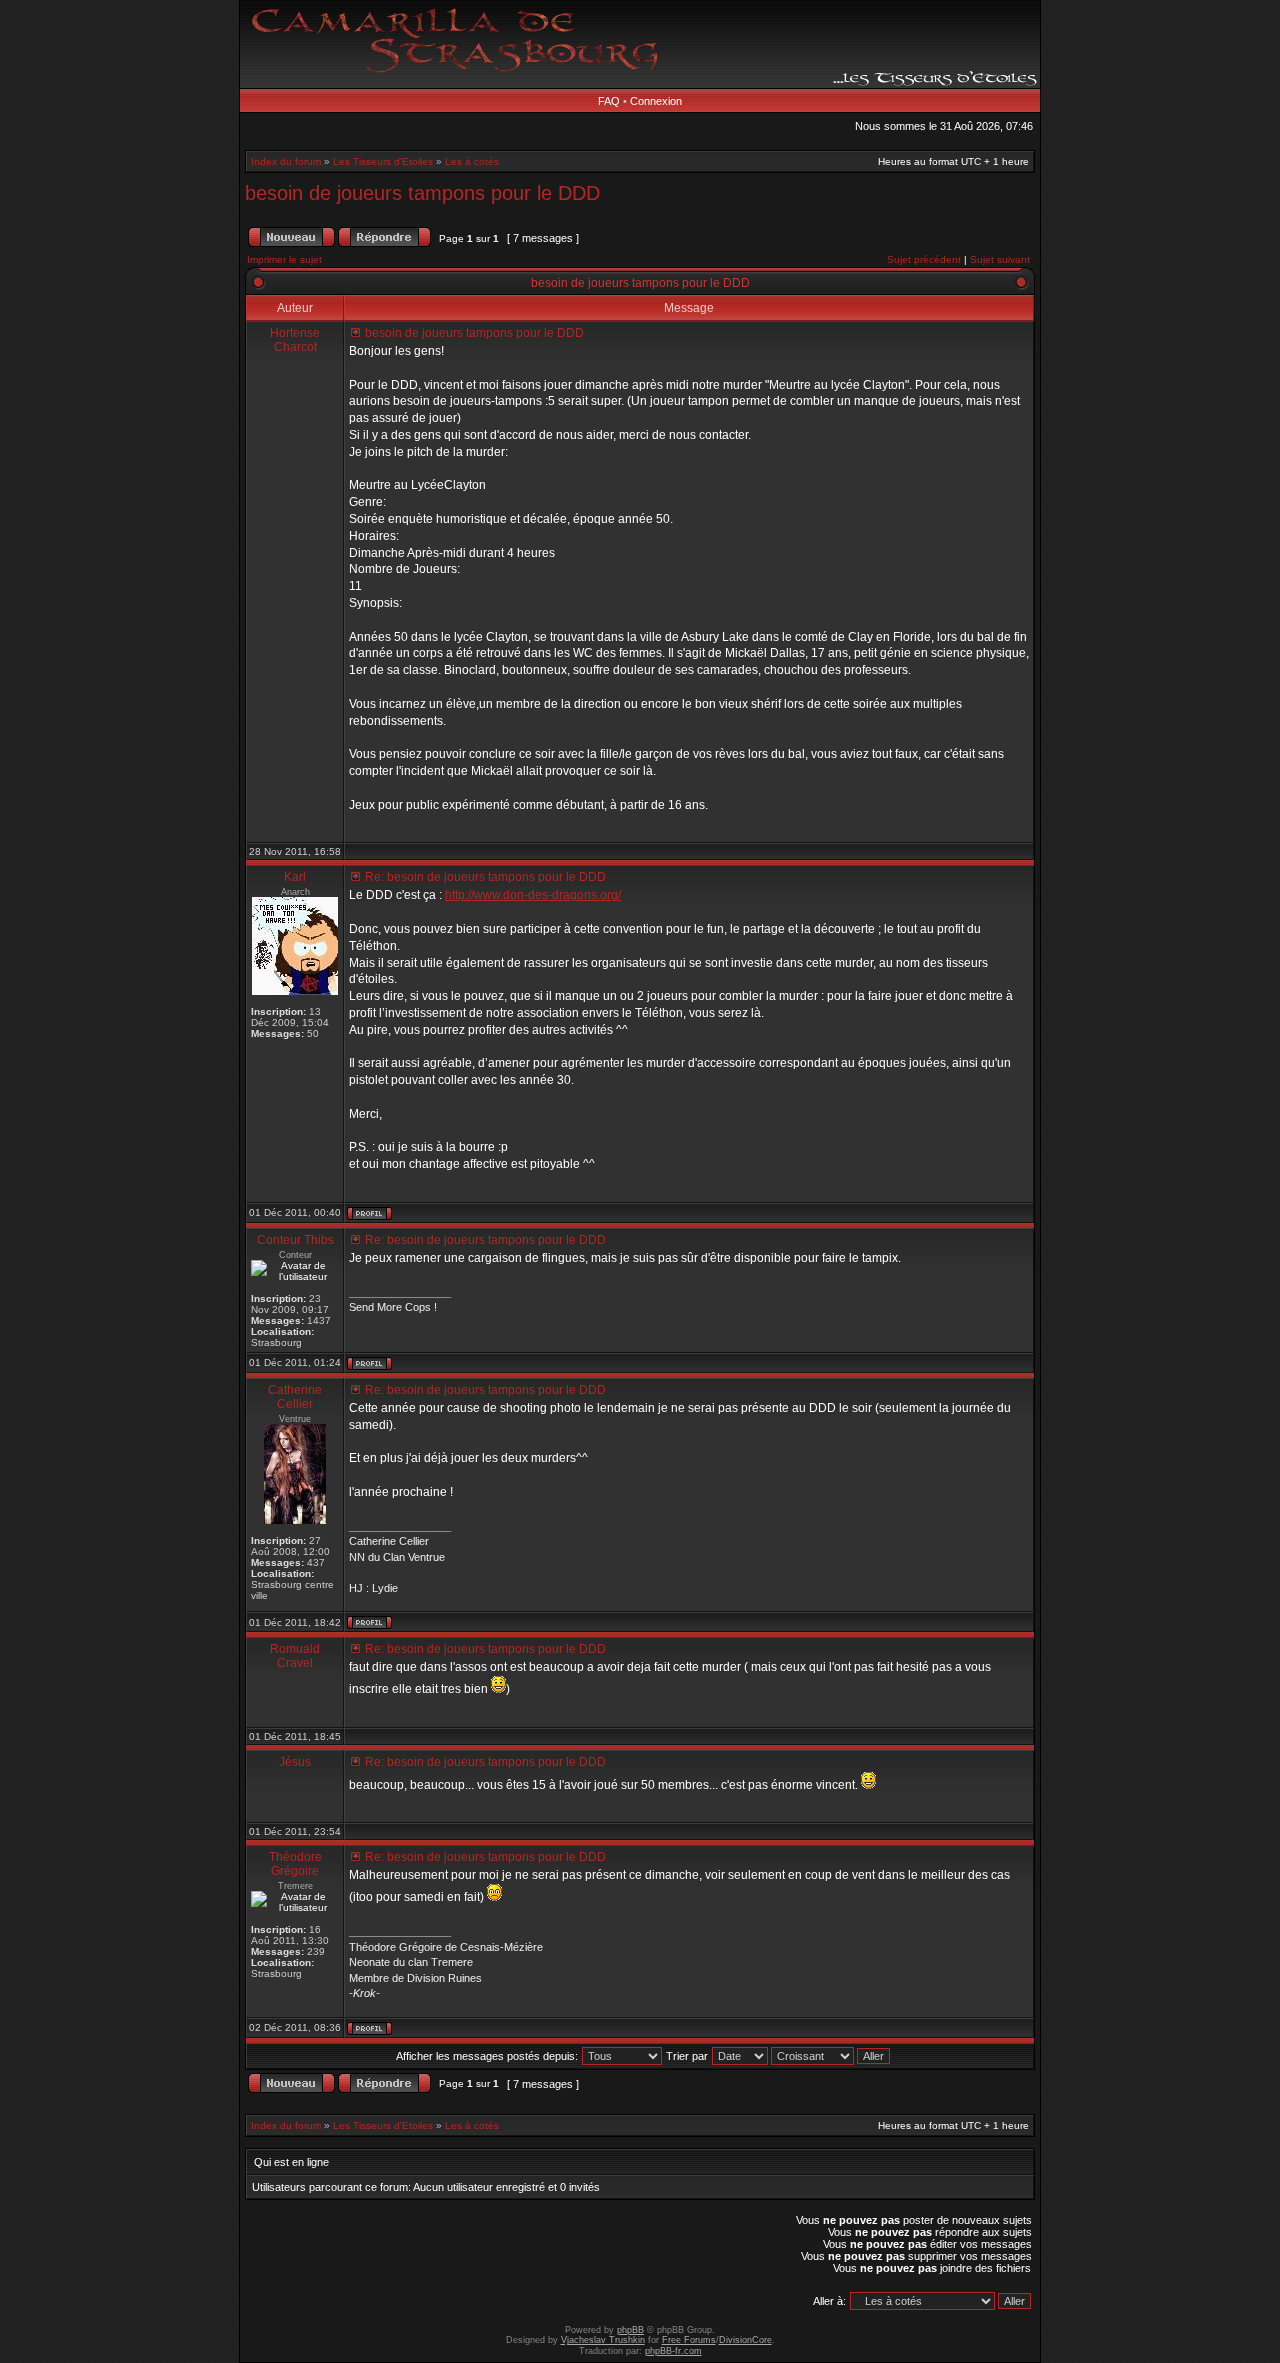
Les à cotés (472, 161)
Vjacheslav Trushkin (603, 2340)
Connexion (656, 101)
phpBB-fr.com (673, 2351)
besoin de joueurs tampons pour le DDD (422, 193)
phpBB (630, 2330)
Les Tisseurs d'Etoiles (383, 161)
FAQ (609, 101)
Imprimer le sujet (284, 259)
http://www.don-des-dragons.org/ (533, 895)
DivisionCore (745, 2340)
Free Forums (689, 2340)
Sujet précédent (924, 259)
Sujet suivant (1000, 259)
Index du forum (286, 161)
